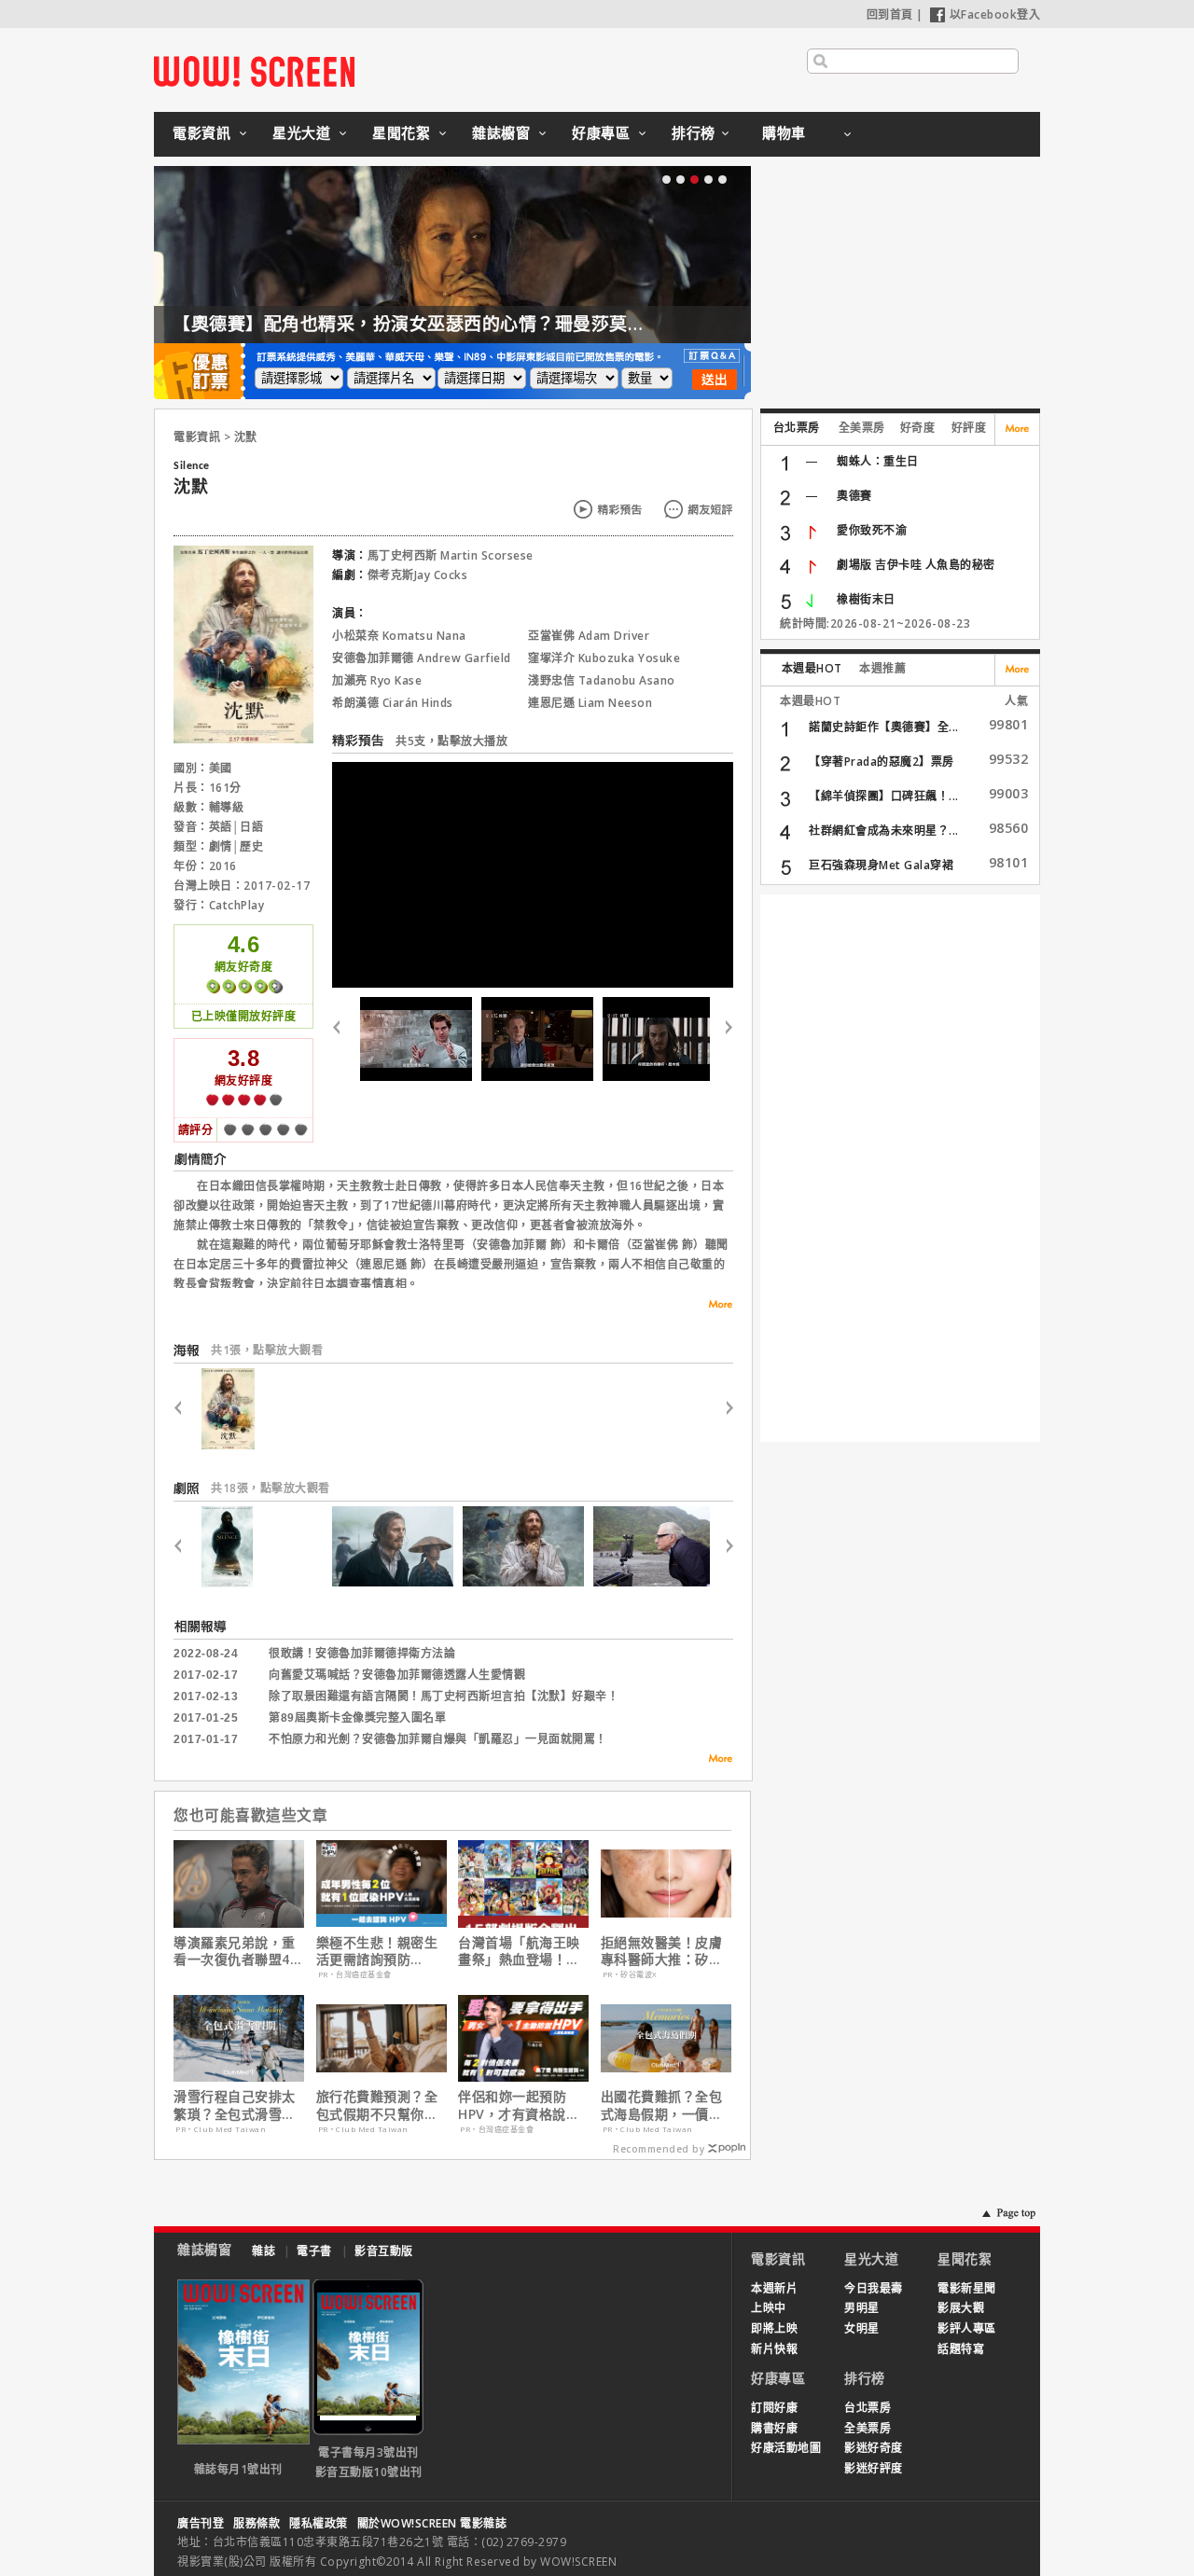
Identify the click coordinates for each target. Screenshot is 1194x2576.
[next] (722, 1039)
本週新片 (774, 2288)
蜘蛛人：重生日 (878, 461)
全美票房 (862, 428)
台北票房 (797, 428)
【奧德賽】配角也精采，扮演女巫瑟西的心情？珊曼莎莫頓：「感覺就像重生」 (487, 324)
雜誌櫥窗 (501, 132)
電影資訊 (201, 132)
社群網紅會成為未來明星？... (884, 831)
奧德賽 (854, 496)
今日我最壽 (874, 2288)
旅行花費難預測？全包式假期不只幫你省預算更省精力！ (377, 2105)
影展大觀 (961, 2308)
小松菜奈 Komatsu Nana (399, 636)
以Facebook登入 (995, 14)
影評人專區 (967, 2328)
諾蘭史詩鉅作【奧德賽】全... (884, 727)
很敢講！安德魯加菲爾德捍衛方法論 (362, 1654)
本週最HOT (812, 668)
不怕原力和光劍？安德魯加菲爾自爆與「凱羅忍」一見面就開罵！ (438, 1739)
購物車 (784, 132)
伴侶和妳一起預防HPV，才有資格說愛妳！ (519, 2105)
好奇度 (918, 428)
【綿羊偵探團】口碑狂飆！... (884, 796)
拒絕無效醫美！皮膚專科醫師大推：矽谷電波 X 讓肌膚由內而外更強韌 (664, 1951)
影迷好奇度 (874, 2448)
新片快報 (774, 2349)
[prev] (344, 1039)
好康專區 (601, 132)
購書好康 (774, 2428)
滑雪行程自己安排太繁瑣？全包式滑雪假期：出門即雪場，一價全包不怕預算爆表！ (235, 2105)
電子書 (314, 2251)
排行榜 (694, 132)
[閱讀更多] (715, 1304)
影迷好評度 (874, 2468)
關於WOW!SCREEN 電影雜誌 (432, 2523)
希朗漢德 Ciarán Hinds (393, 703)
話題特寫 (961, 2349)
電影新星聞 (967, 2288)
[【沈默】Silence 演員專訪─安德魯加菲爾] (416, 1039)
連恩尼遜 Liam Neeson (590, 703)
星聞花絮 (401, 132)
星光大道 (301, 132)
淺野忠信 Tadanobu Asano (602, 680)
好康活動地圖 (786, 2448)
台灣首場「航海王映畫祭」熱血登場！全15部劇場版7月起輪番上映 (519, 1951)
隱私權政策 (319, 2523)
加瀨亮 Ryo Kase (377, 680)
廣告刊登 (201, 2523)
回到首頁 (890, 14)
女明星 (862, 2328)
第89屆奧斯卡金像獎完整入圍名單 (357, 1718)
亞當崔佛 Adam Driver (589, 636)
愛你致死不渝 (872, 530)
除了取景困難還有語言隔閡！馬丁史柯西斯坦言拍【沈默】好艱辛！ (444, 1697)
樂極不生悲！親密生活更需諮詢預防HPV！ (377, 1951)
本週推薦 (882, 668)
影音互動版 (384, 2251)
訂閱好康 (774, 2408)
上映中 (769, 2308)
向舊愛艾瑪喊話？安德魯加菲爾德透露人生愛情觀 (397, 1675)
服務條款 (257, 2523)
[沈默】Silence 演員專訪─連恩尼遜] (537, 1039)
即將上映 (774, 2328)
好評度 (969, 428)
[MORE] (715, 1761)
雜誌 (264, 2251)
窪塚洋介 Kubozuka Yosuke (604, 658)
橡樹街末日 (866, 599)
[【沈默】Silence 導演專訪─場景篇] (659, 1039)
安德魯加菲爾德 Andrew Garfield (422, 658)
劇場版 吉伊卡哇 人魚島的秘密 (916, 565)
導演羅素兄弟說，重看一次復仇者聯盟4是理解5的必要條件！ (238, 1951)
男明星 (862, 2308)
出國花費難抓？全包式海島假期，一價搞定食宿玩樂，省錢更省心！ (662, 2105)
